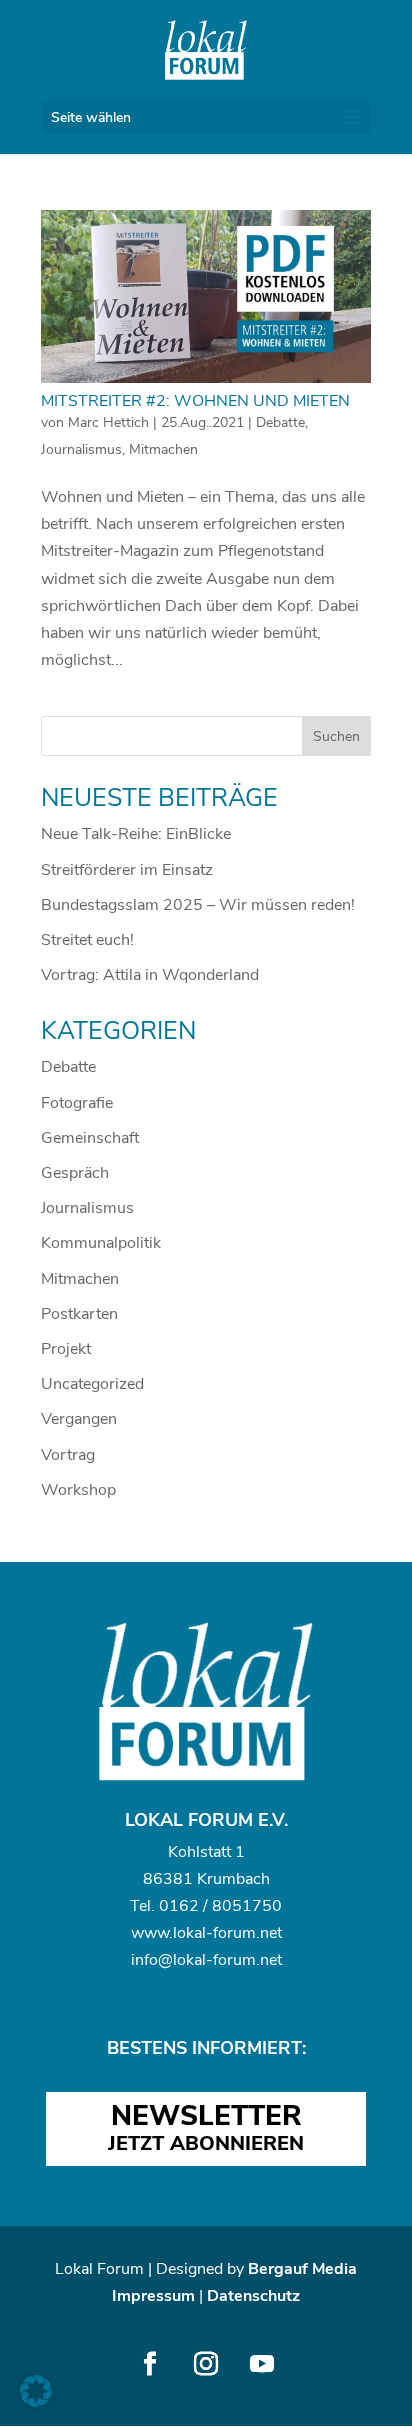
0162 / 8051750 (220, 1906)
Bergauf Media (302, 2269)
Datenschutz (253, 2296)
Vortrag (68, 1455)
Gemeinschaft (90, 1138)
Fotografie (77, 1103)
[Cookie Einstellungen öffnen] (36, 2402)
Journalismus (81, 449)
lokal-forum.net (227, 1933)
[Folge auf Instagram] (206, 2364)
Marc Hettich (108, 422)
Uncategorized (92, 1384)
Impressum (153, 2296)
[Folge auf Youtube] (262, 2364)
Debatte (280, 422)
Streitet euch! (87, 940)
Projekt (66, 1349)
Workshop (78, 1490)
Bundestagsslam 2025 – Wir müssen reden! (198, 905)
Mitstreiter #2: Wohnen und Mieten (195, 401)
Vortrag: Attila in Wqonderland (150, 975)
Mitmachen (163, 449)
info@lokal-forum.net (206, 1960)
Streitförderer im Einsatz (127, 870)
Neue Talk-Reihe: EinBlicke (136, 834)
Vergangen (79, 1419)
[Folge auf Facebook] (150, 2364)
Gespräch (75, 1173)
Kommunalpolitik (101, 1243)
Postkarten (79, 1314)
